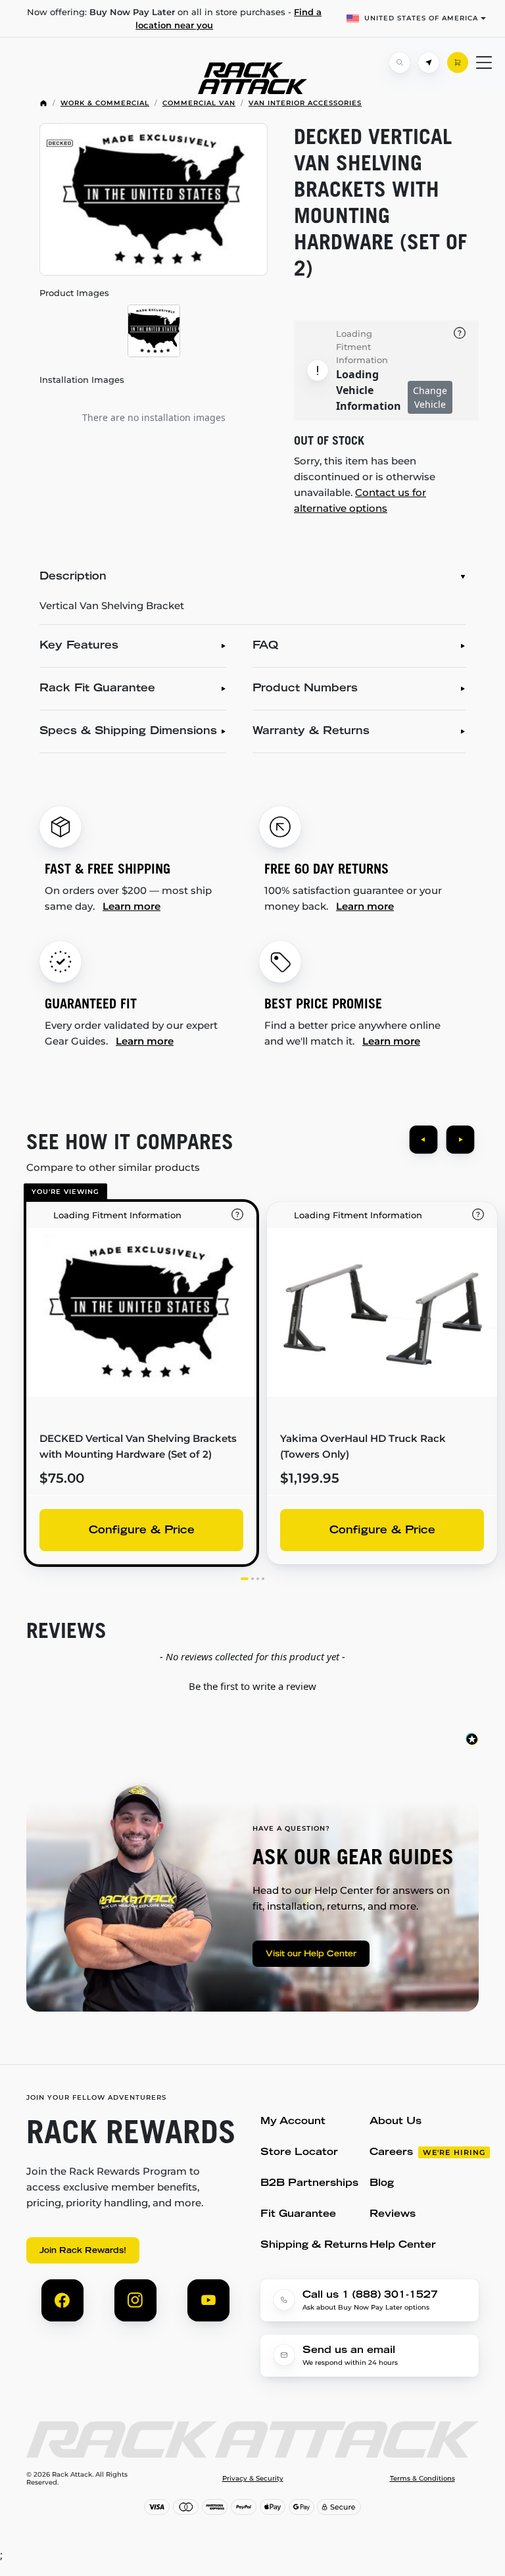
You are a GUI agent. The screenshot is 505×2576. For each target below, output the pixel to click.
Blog (382, 2184)
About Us (396, 2122)
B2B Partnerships (309, 2184)
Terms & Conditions (422, 2479)
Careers (391, 2153)
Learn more (132, 906)
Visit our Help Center (311, 1954)
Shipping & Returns (314, 2245)
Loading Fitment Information (362, 347)
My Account (293, 2122)
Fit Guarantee (298, 2215)
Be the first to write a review (252, 1686)
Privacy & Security (253, 2479)
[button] (252, 1685)
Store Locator (299, 2153)
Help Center (403, 2245)
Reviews (393, 2215)
